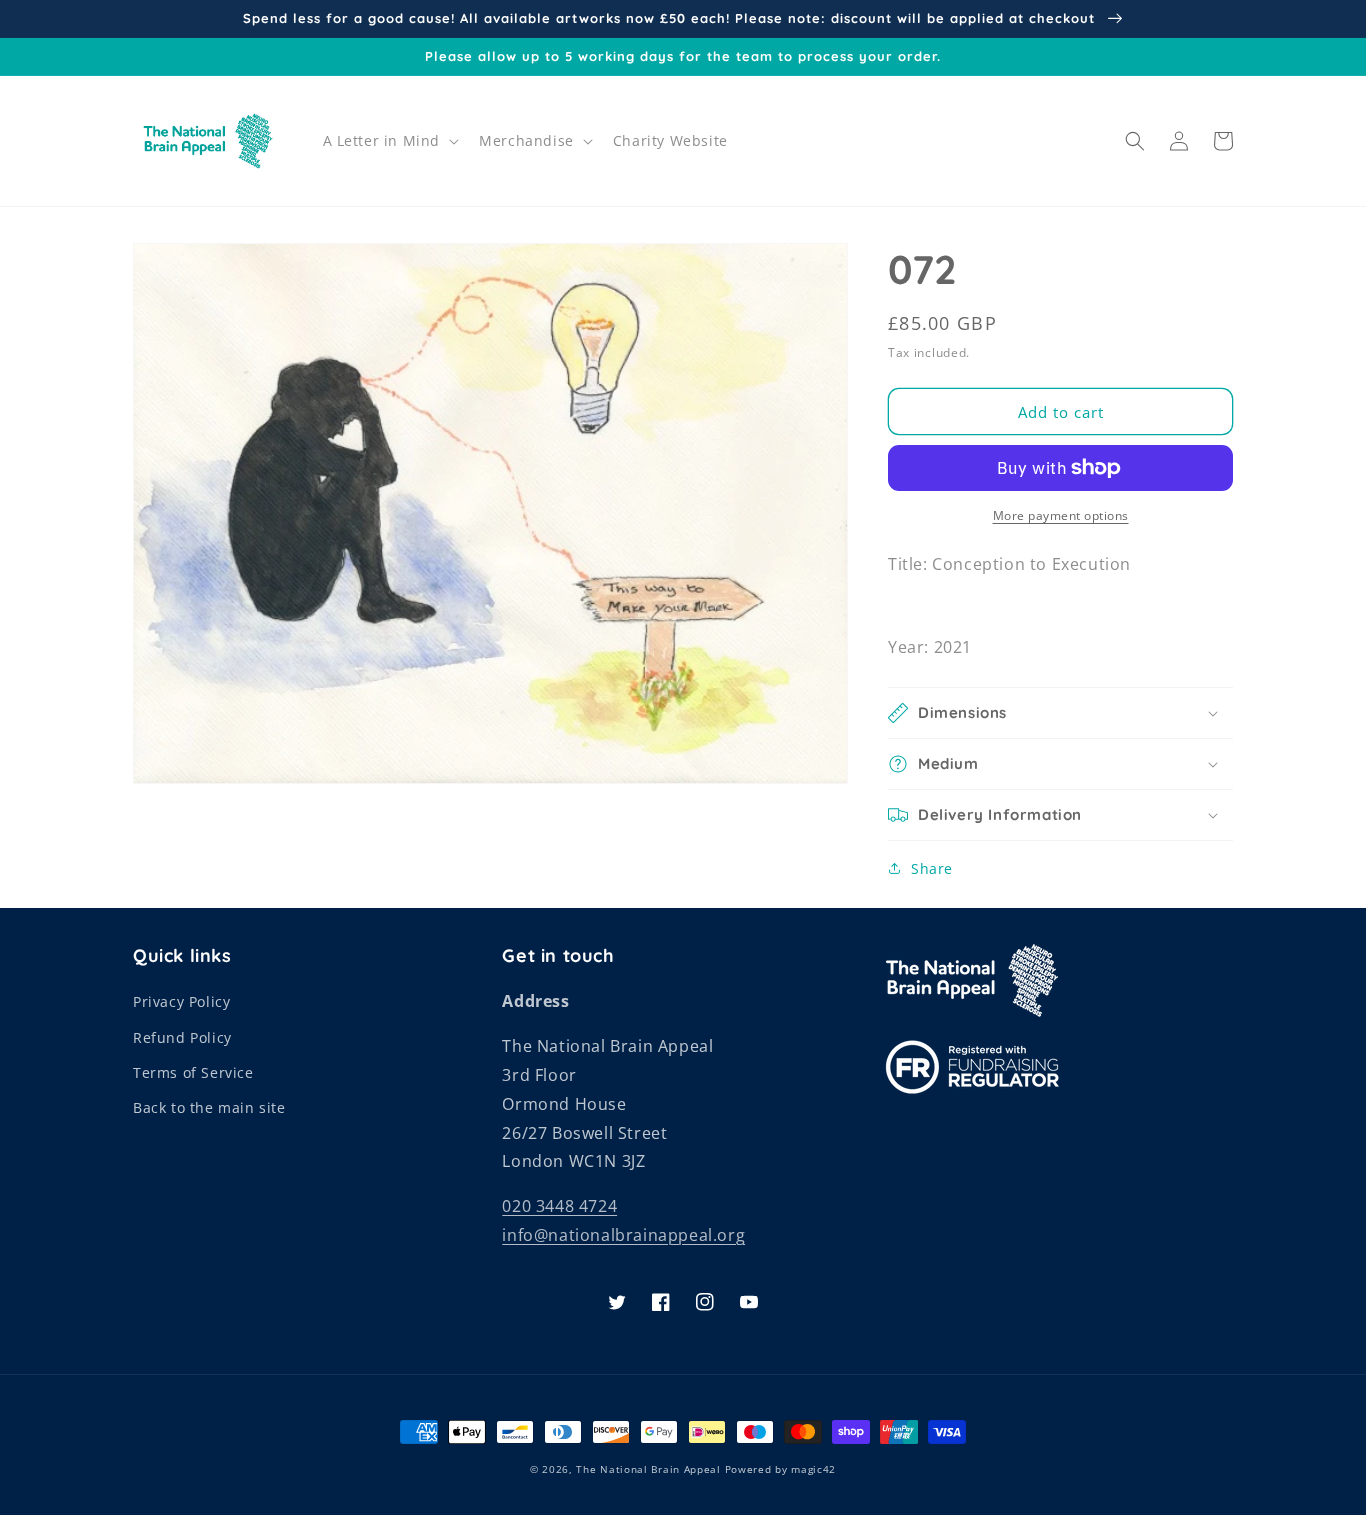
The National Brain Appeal (648, 1469)
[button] (389, 141)
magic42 (813, 1469)
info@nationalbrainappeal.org (623, 1235)
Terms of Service (193, 1072)
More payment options (1061, 515)
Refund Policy (182, 1037)
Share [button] (932, 868)
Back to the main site (209, 1107)
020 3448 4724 (559, 1206)
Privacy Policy (181, 1001)
